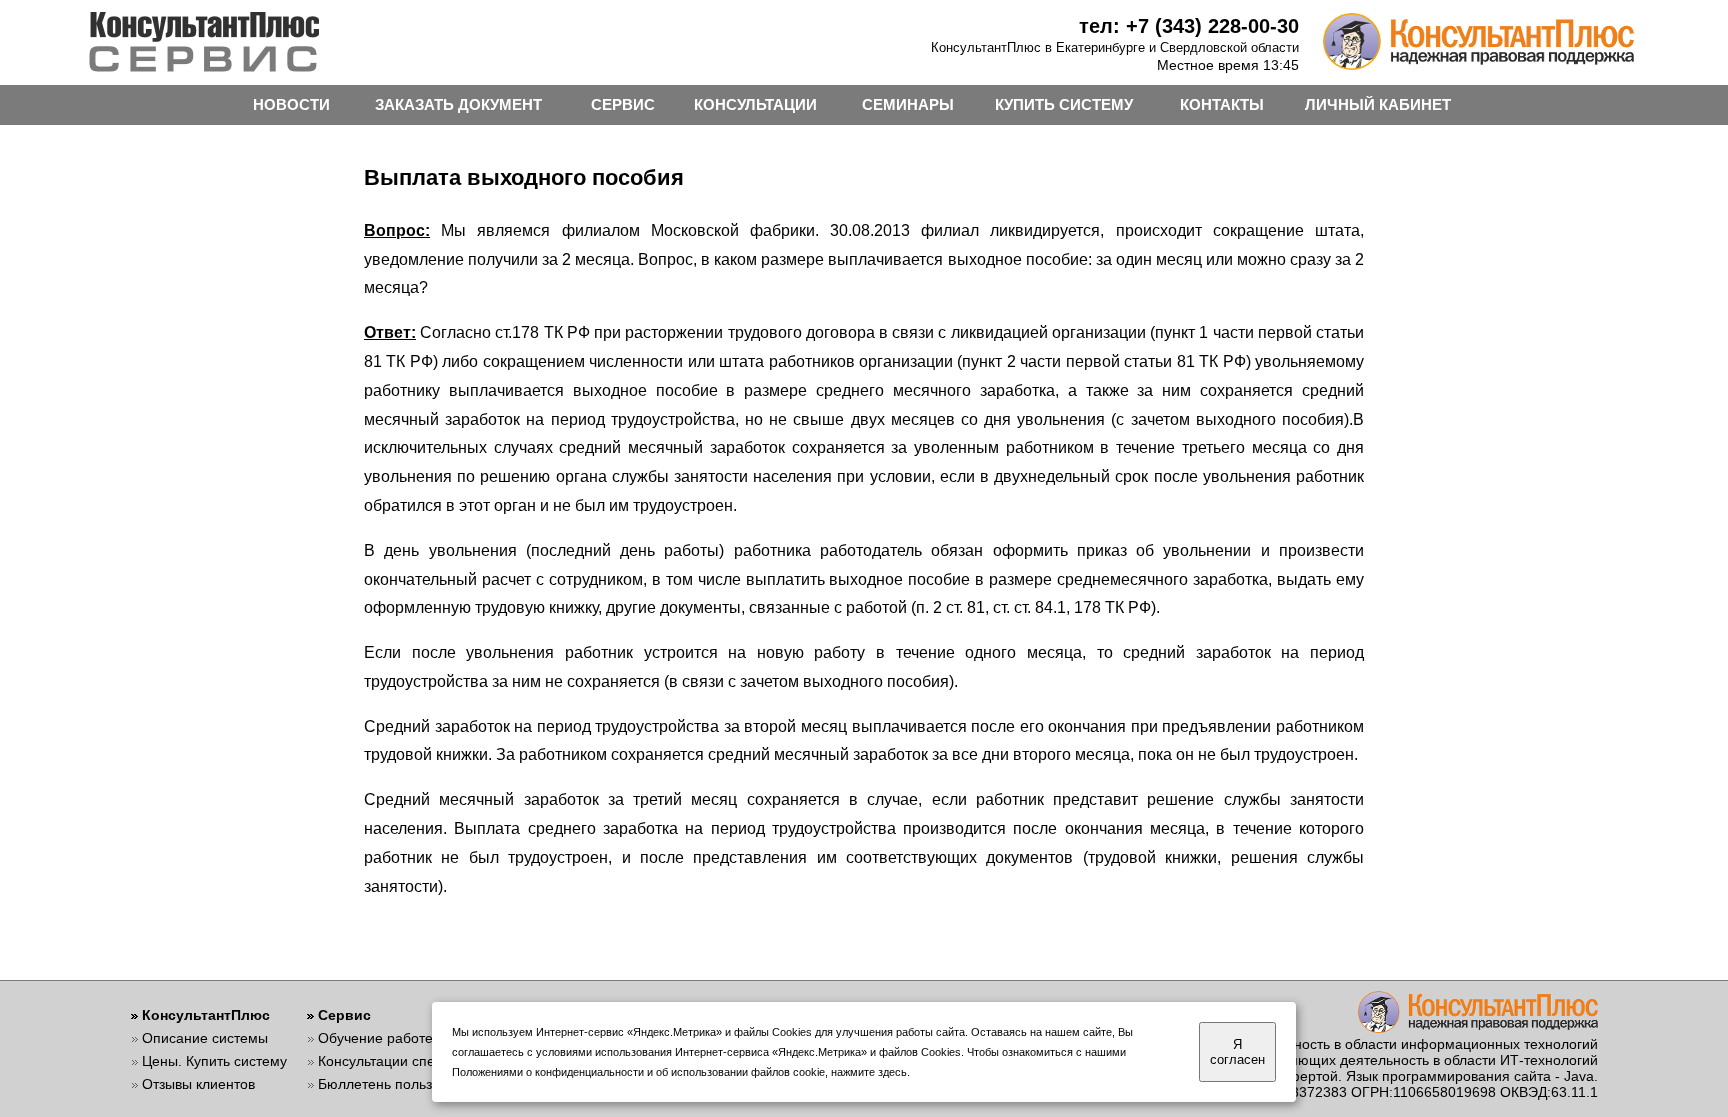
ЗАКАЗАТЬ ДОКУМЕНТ (458, 104)
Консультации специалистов (410, 1061)
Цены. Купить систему (214, 1061)
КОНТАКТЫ (1222, 104)
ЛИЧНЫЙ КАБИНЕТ (1378, 104)
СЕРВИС (623, 104)
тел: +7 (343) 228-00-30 (1189, 26)
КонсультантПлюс (206, 1015)
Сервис (344, 1015)
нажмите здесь (869, 1072)
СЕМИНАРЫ (908, 104)
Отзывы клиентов (198, 1084)
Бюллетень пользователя (401, 1084)
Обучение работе (375, 1038)
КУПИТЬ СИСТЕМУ (1064, 104)
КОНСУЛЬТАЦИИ (755, 104)
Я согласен (1237, 1052)
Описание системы (205, 1038)
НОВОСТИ (291, 104)
